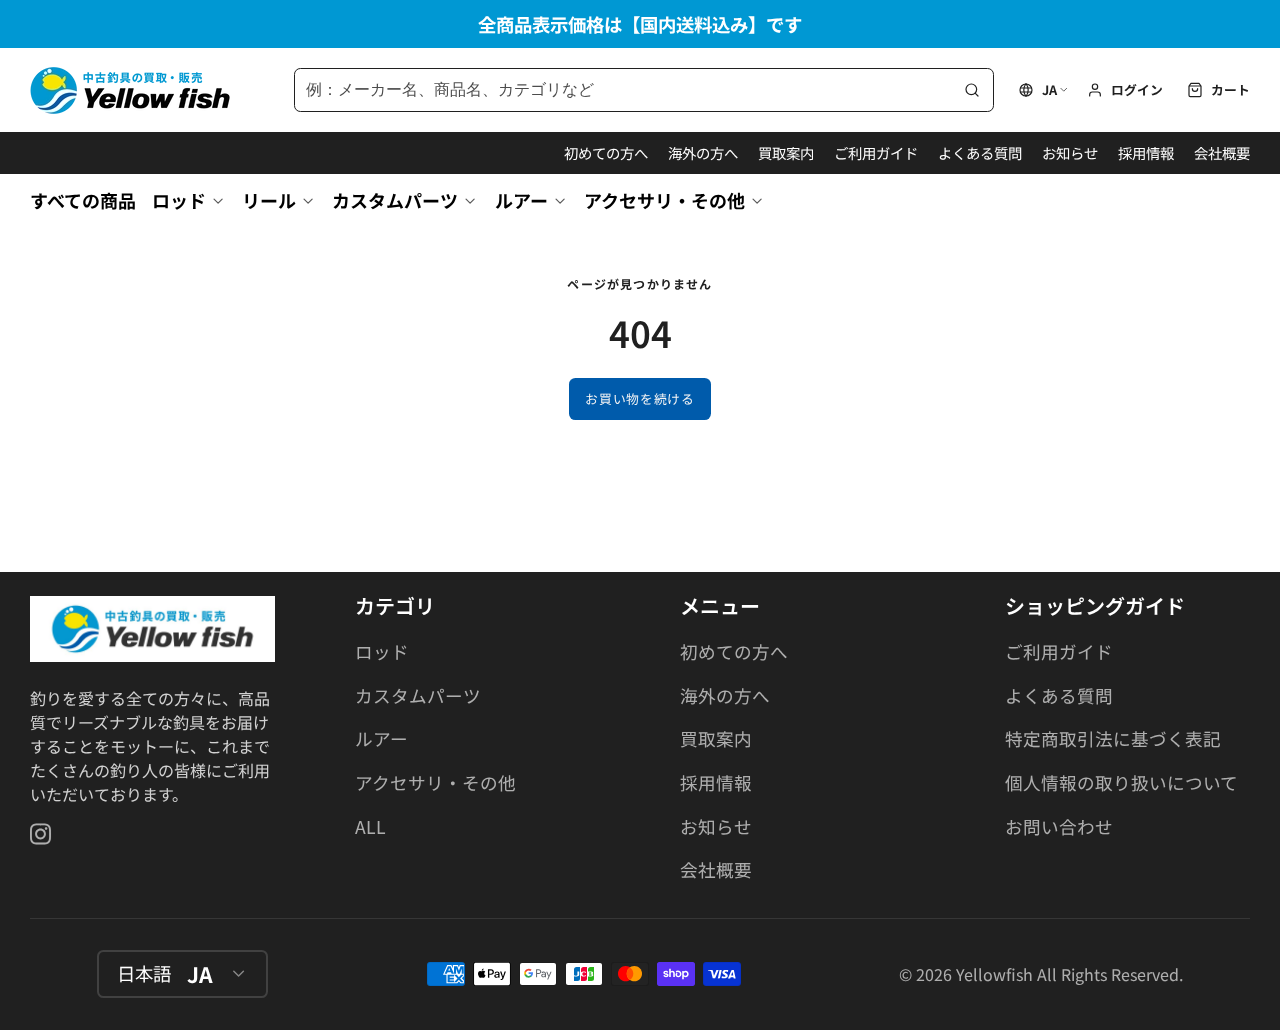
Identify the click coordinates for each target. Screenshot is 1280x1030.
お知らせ (1070, 152)
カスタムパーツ (395, 200)
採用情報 (1146, 152)
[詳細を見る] (152, 629)
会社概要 (1222, 152)
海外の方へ (703, 152)
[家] (130, 90)
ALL (370, 826)
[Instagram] (42, 834)
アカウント (1125, 90)
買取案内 (786, 152)
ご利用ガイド (876, 152)
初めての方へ (606, 152)
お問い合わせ (1059, 826)
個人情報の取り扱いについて (1121, 782)
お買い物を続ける (639, 398)
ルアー (521, 200)
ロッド (179, 200)
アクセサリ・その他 (664, 200)
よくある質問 (980, 152)
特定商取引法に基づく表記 (1113, 738)
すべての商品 (83, 200)
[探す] (972, 90)
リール (269, 200)
